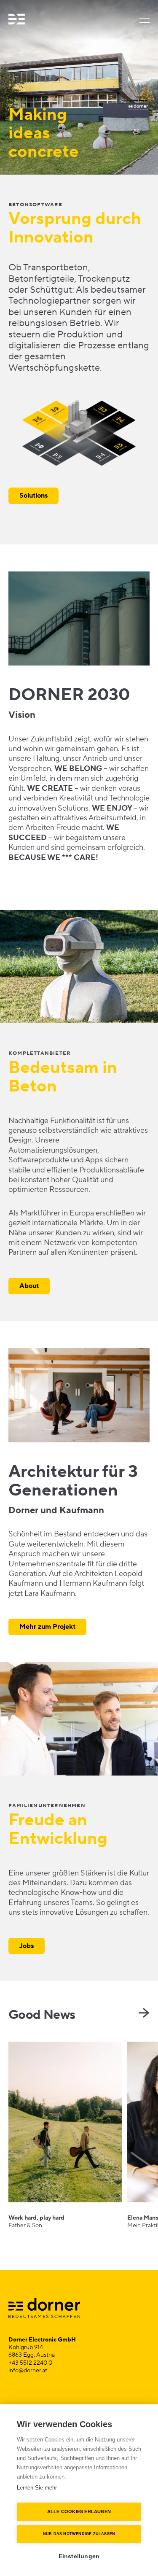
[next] (144, 2013)
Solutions (33, 496)
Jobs (27, 1946)
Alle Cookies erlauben (79, 2511)
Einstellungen (79, 2556)
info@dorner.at (28, 2371)
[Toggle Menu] (143, 20)
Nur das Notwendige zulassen (79, 2534)
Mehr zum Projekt (47, 1627)
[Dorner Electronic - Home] (17, 20)
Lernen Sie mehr (37, 2488)
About (29, 1286)
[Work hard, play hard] (65, 2135)
